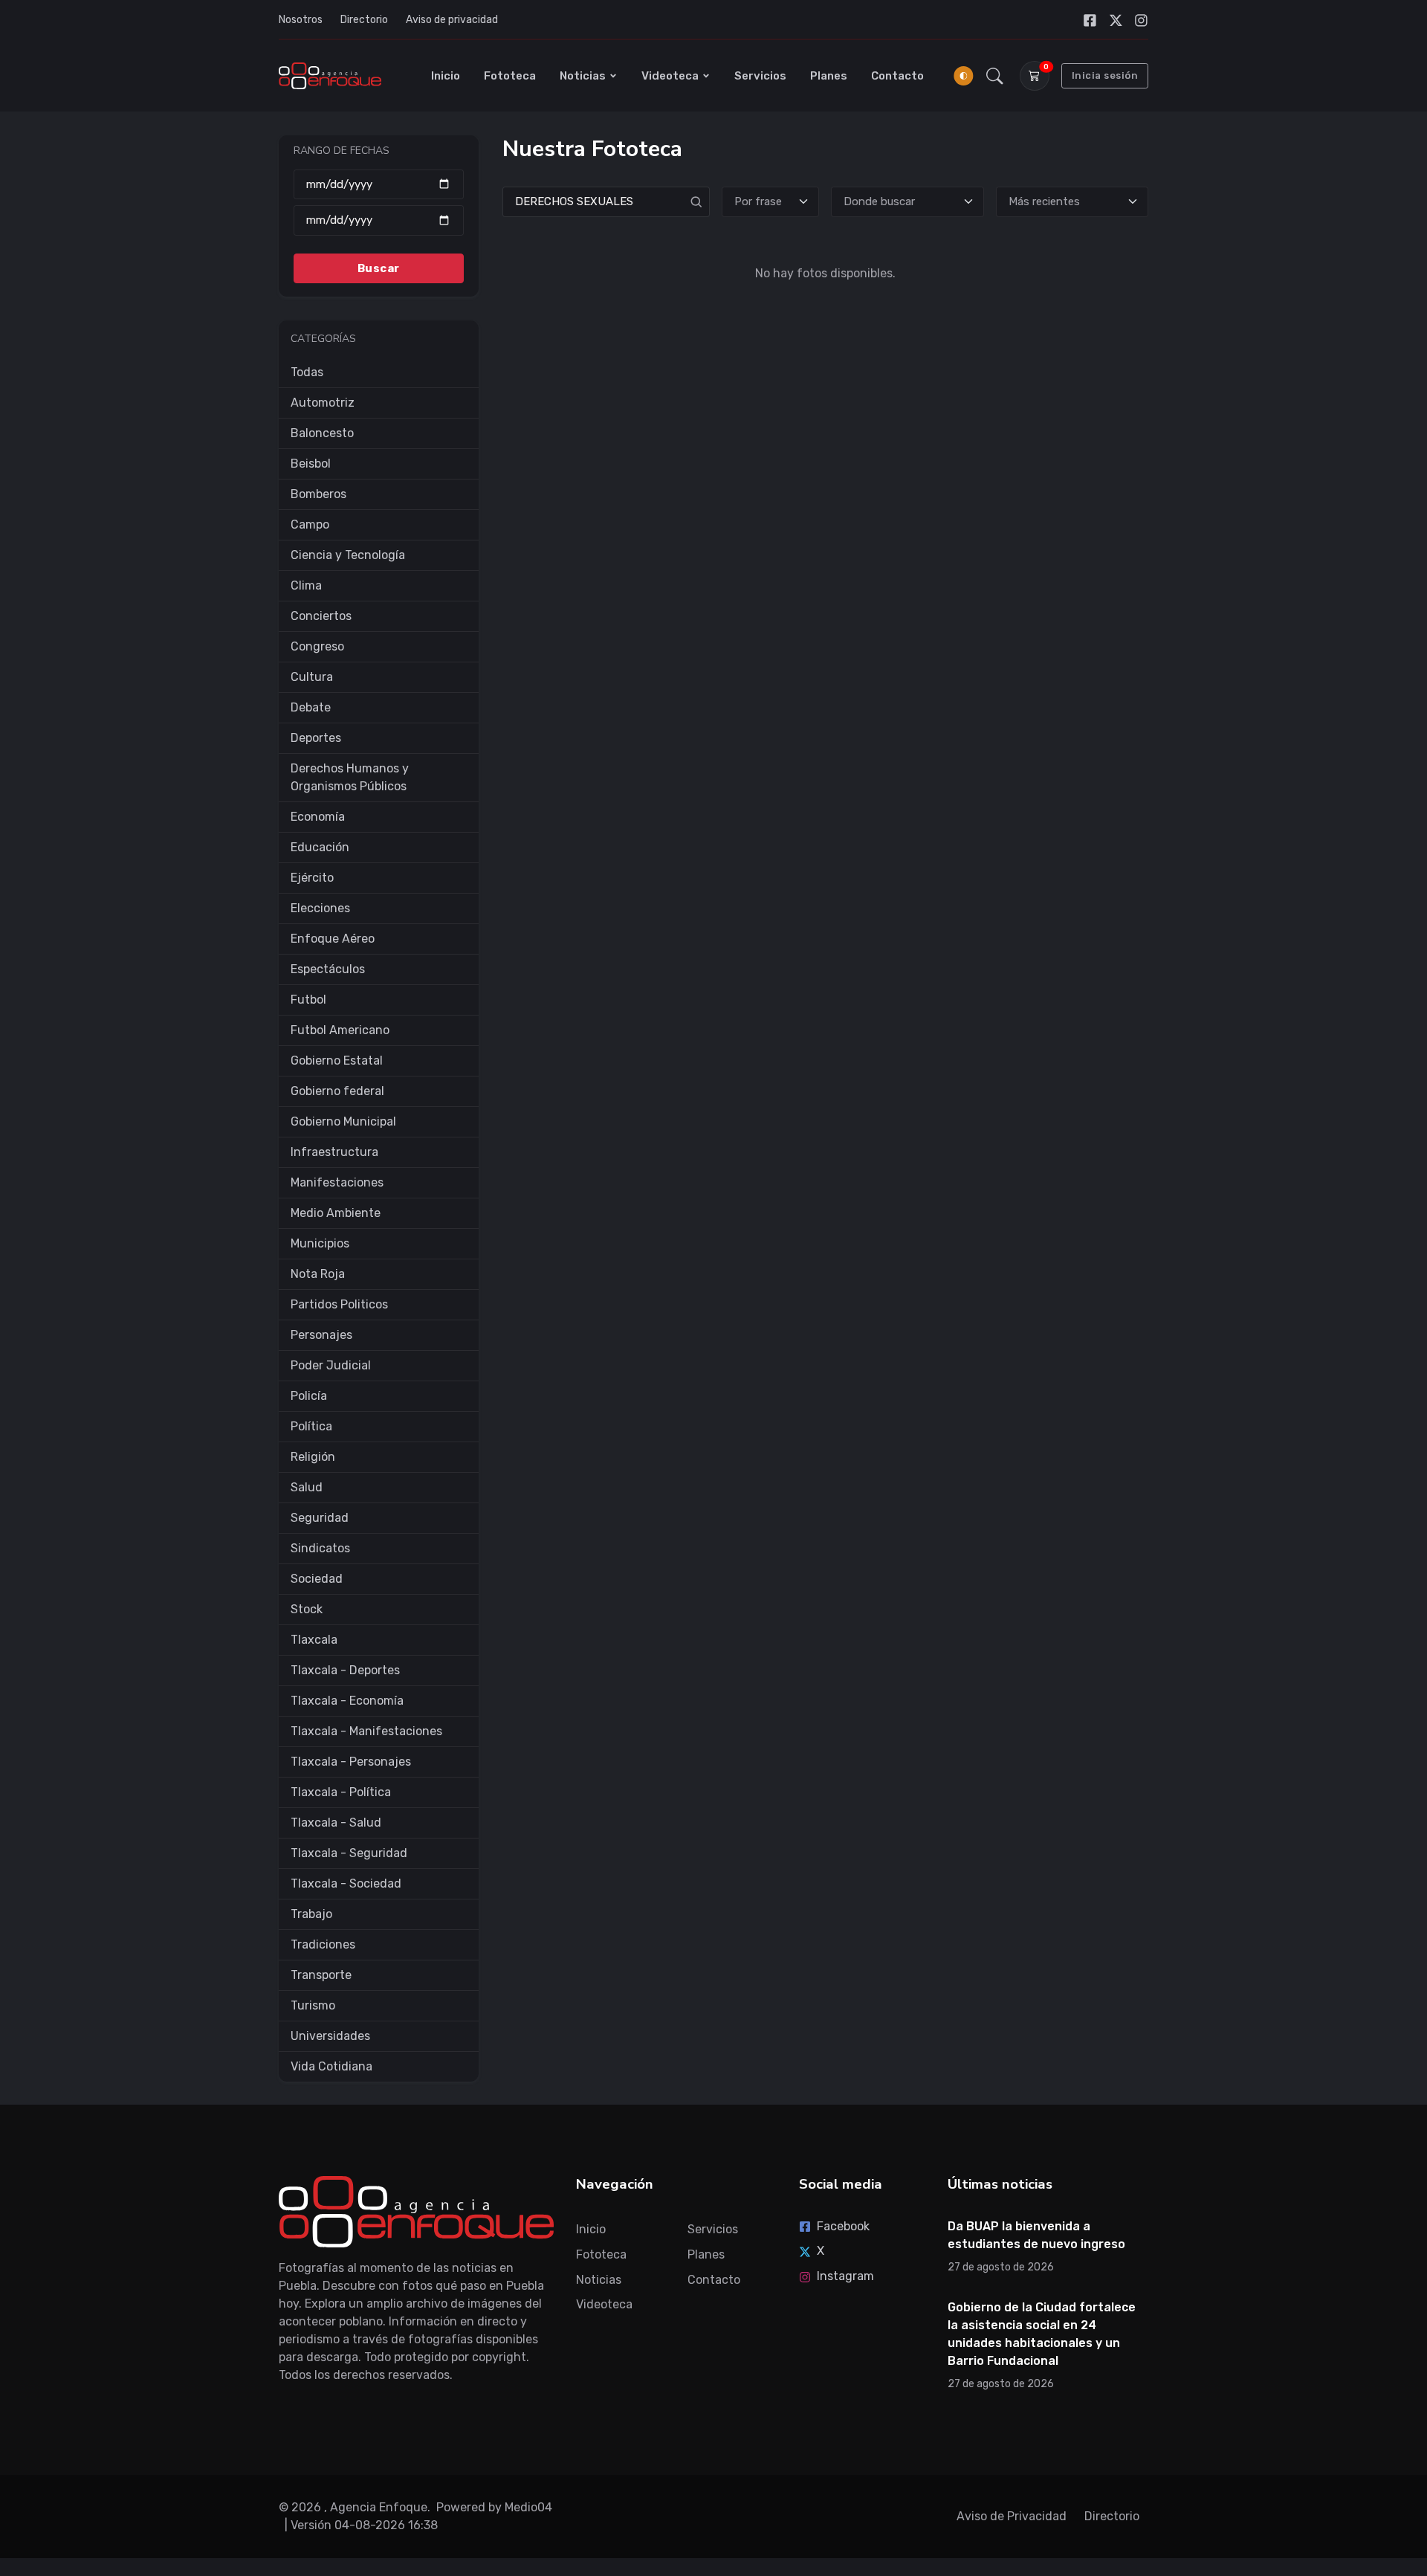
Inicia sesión (1105, 75)
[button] (995, 76)
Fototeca (510, 76)
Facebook (843, 2226)
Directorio (364, 20)
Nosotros (301, 20)
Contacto (897, 76)
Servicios (760, 76)
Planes (829, 76)
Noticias (583, 76)
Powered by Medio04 (494, 2507)
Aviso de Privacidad (1012, 2516)
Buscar (379, 268)
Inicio (446, 76)
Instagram (845, 2276)
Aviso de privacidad (452, 20)
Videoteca (670, 76)
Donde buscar (879, 201)
